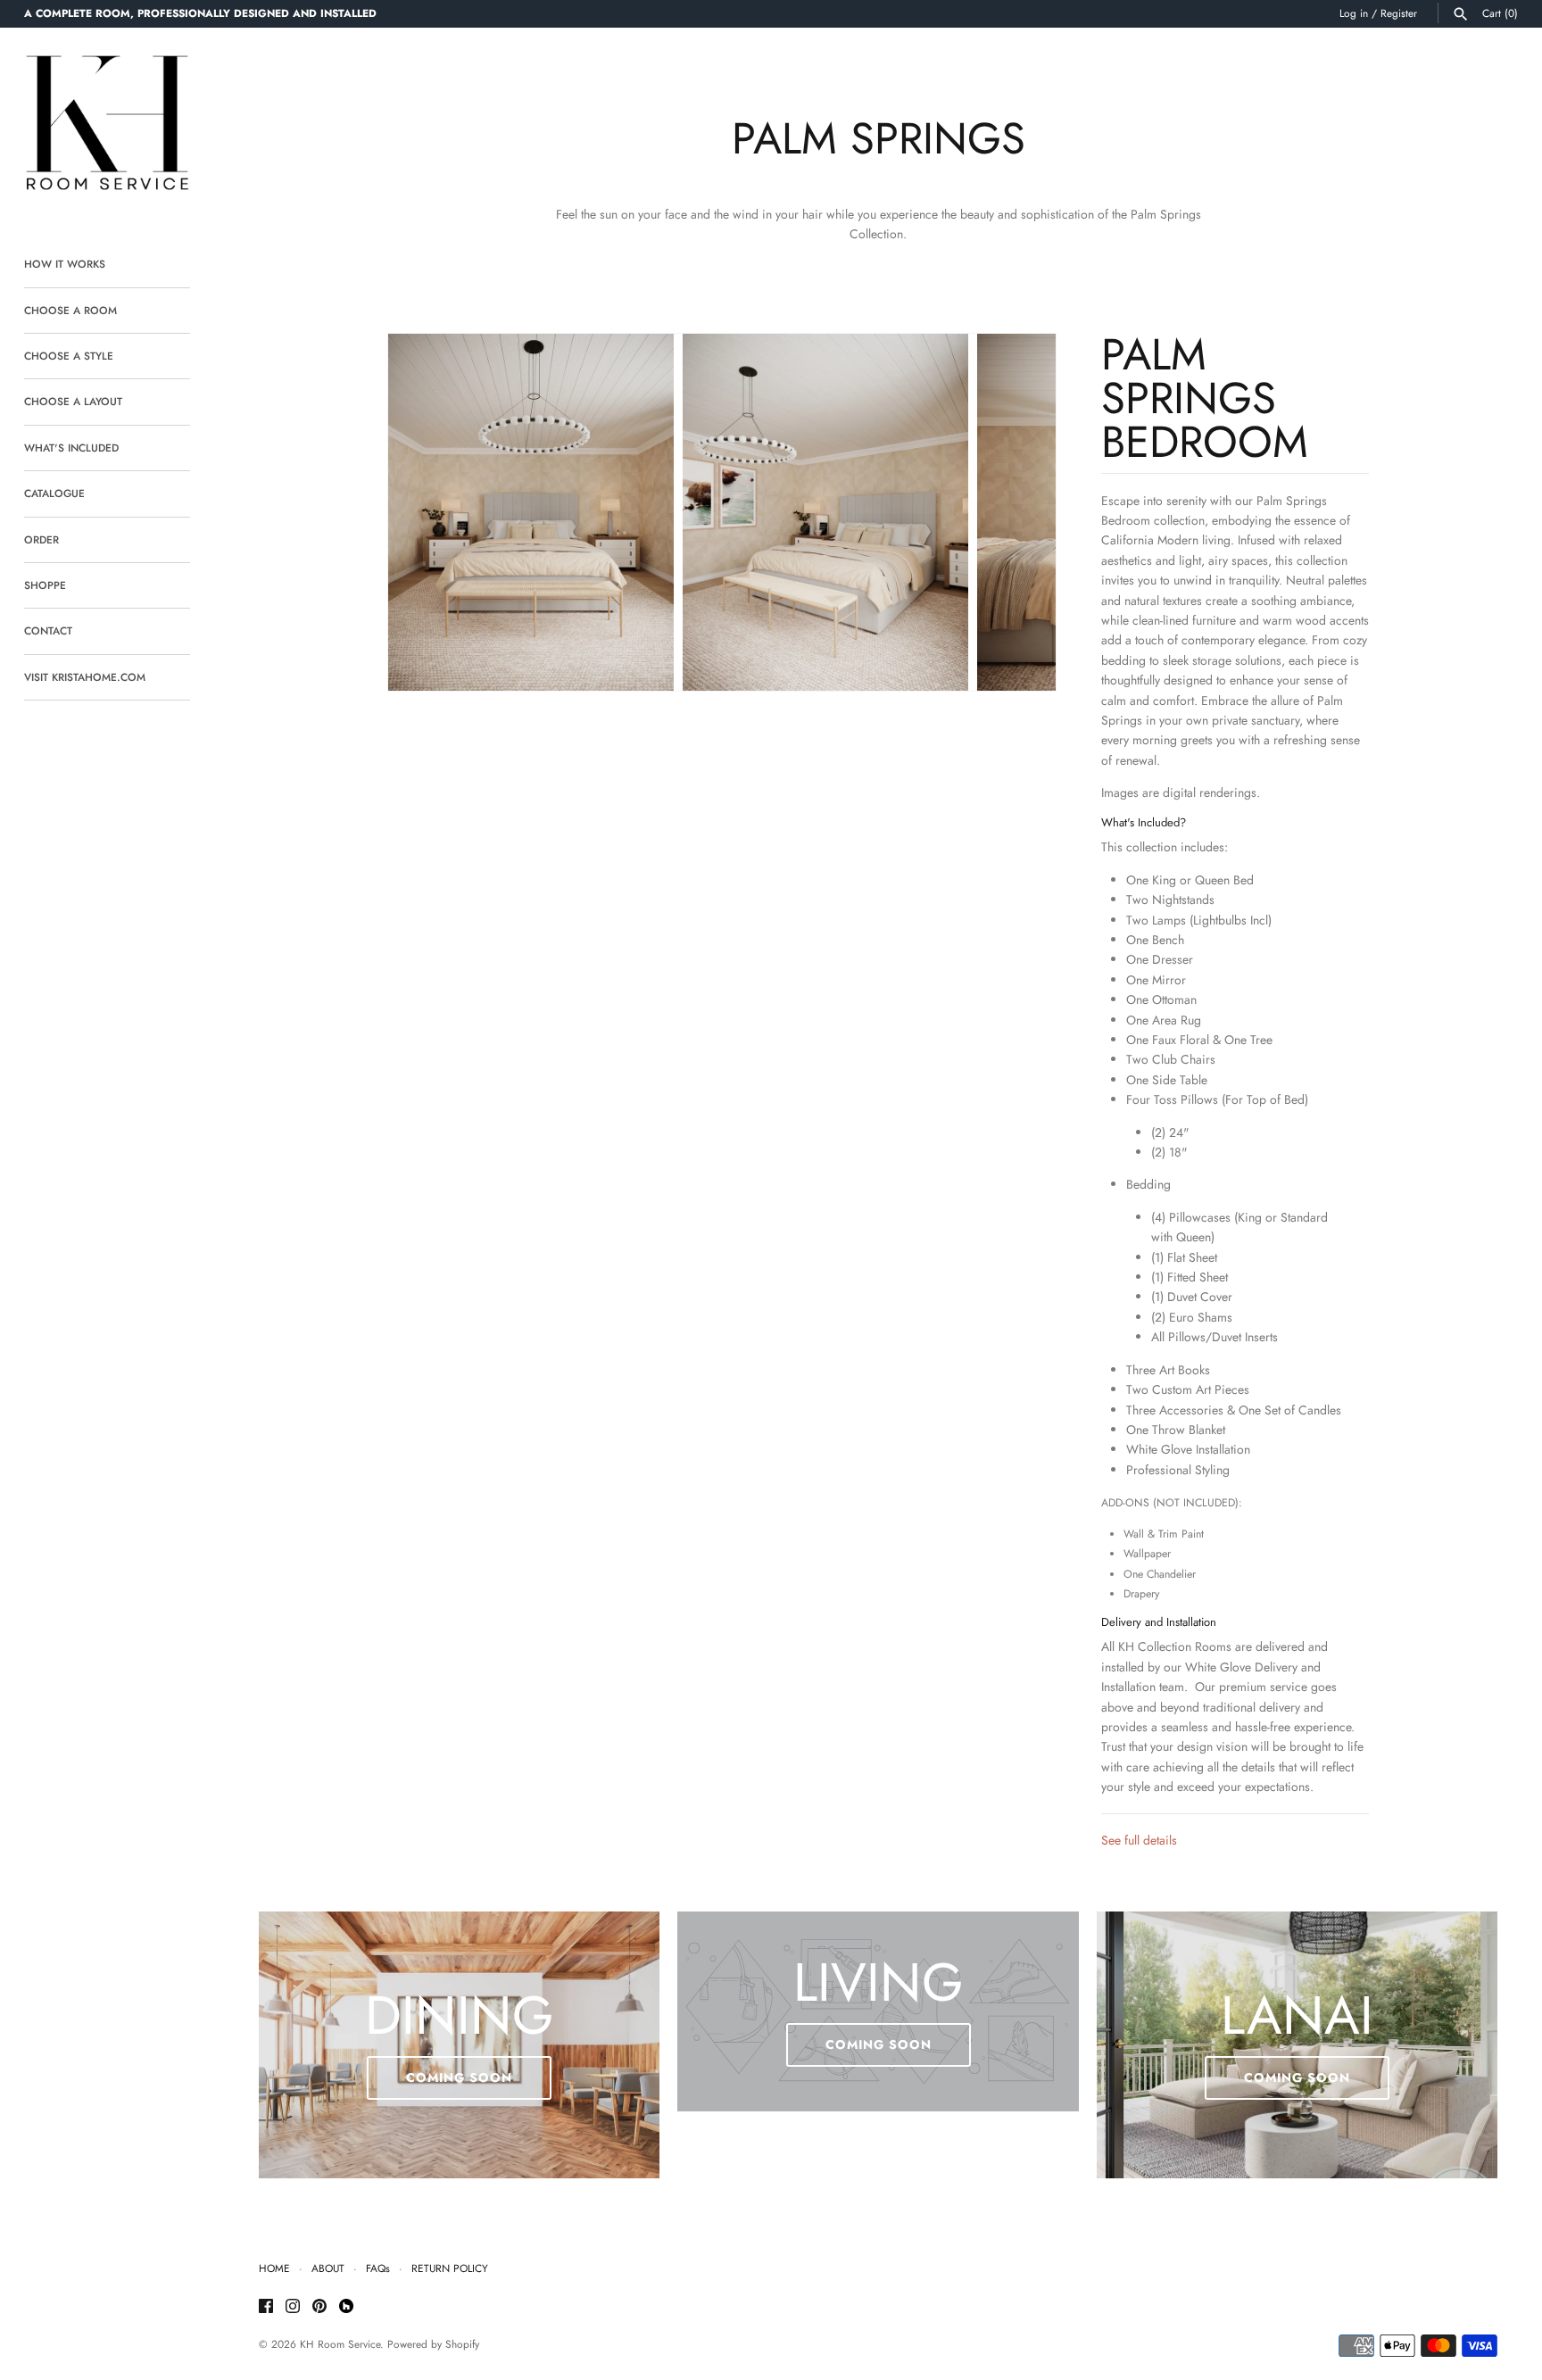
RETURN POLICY (450, 2268)
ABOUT (328, 2268)
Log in (1354, 13)
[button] (1018, 512)
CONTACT (48, 630)
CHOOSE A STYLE (69, 356)
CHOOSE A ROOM (70, 310)
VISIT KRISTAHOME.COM (85, 677)
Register (1399, 13)
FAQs (378, 2268)
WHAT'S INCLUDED (71, 448)
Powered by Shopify (433, 2344)
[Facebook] (266, 2307)
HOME (274, 2268)
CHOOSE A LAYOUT (73, 401)
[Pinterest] (319, 2307)
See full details (1139, 1840)
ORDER (41, 539)
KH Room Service (340, 2344)
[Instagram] (293, 2307)
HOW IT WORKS (65, 264)
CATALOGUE (54, 493)
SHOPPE (45, 585)
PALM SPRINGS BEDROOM (1205, 398)
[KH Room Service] (107, 126)
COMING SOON (459, 2077)
